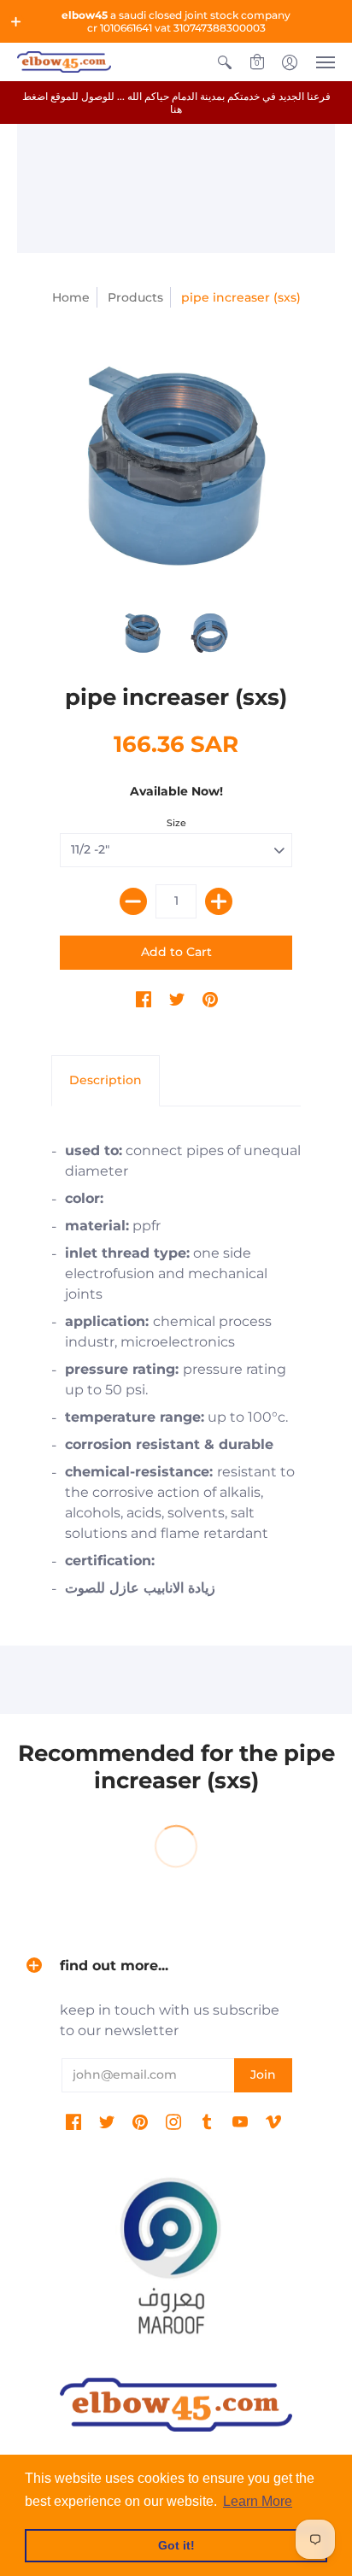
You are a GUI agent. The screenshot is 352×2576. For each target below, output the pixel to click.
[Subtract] (133, 901)
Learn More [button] (258, 2501)
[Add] (219, 901)
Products (135, 297)
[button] (16, 21)
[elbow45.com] (64, 62)
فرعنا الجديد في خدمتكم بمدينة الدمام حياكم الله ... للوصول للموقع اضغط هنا (176, 103)
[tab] (106, 1081)
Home (71, 297)
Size (176, 823)
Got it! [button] (176, 2545)
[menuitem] (225, 62)
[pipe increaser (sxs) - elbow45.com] (176, 466)
